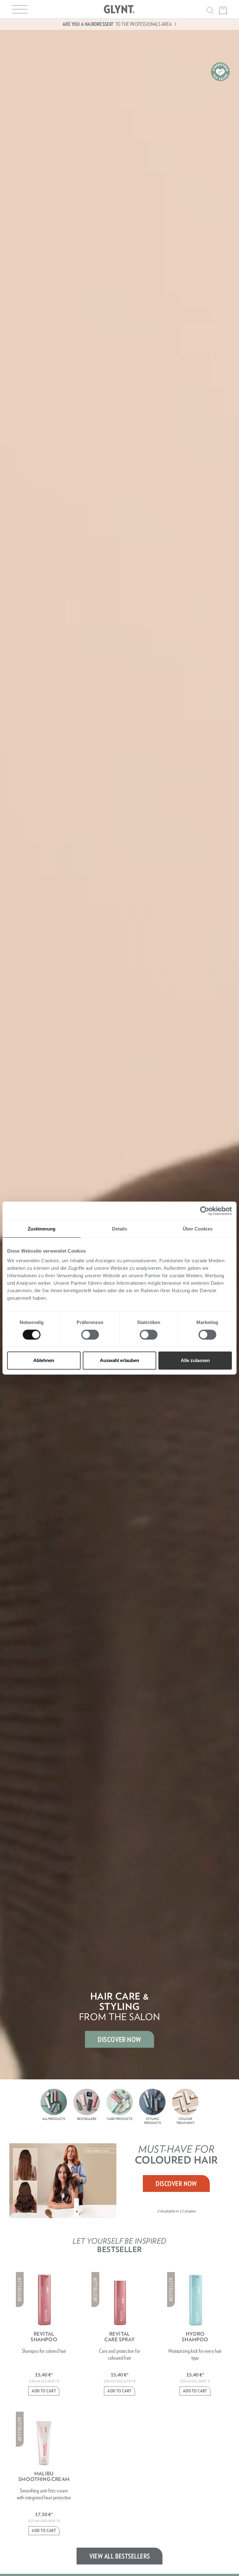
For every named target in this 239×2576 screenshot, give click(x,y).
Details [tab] (120, 1229)
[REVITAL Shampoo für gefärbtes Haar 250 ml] (44, 2300)
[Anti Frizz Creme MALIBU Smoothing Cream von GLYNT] (44, 2440)
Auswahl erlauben (119, 1360)
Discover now (119, 2039)
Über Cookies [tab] (198, 1229)
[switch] (90, 1335)
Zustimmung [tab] (42, 1229)
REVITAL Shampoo (44, 2337)
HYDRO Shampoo (195, 2337)
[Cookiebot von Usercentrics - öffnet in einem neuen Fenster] (205, 1211)
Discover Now (176, 2184)
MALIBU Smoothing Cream (44, 2476)
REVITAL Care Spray (119, 2337)
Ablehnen (44, 1360)
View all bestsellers (120, 2556)
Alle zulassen (195, 1360)
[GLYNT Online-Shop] (119, 9)
